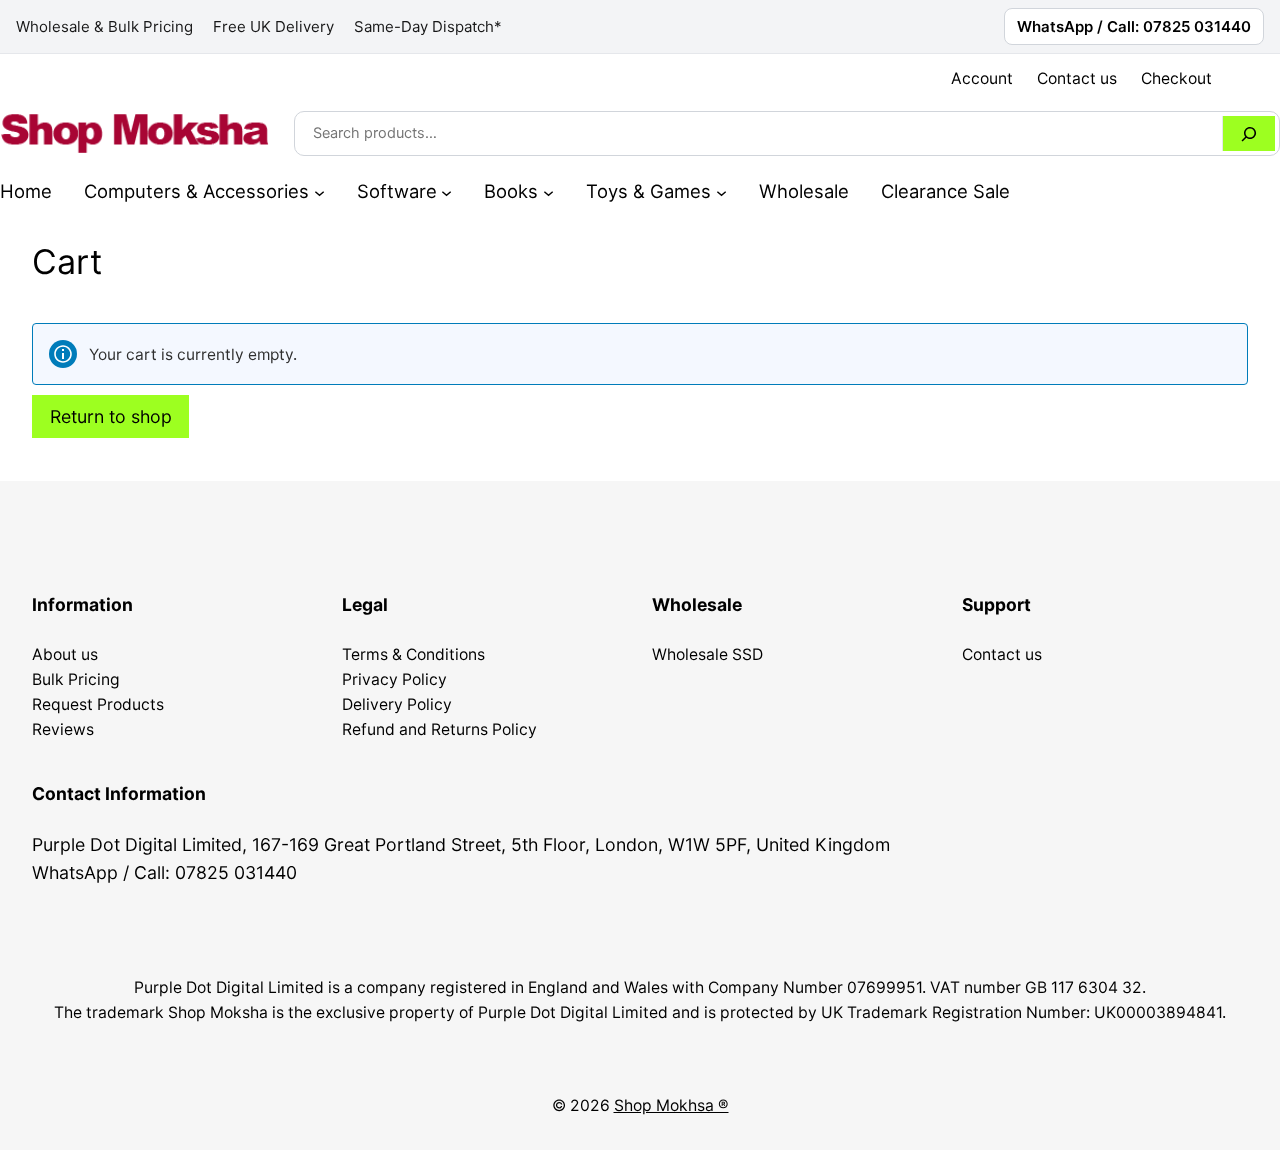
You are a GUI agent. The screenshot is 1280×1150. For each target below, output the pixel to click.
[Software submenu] (446, 191)
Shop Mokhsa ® (671, 1105)
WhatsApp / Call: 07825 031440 (1134, 26)
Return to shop (111, 416)
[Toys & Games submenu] (721, 191)
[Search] (1248, 133)
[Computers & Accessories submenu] (319, 191)
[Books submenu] (548, 191)
